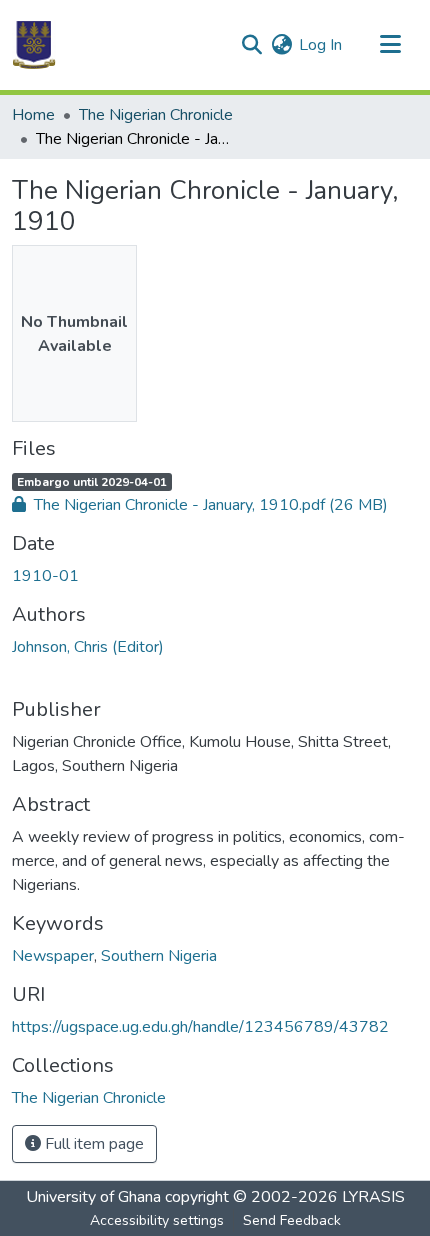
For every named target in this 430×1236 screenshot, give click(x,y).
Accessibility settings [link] (157, 1220)
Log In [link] (320, 45)
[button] (34, 45)
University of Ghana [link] (93, 1197)
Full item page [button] (92, 1144)
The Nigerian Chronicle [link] (156, 115)
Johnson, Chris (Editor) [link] (88, 647)
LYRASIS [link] (373, 1197)
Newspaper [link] (53, 956)
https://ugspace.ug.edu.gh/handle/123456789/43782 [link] (200, 1027)
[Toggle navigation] (390, 45)
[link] (215, 505)
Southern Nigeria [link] (159, 956)
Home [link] (33, 115)
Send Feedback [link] (292, 1220)
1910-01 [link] (45, 576)
